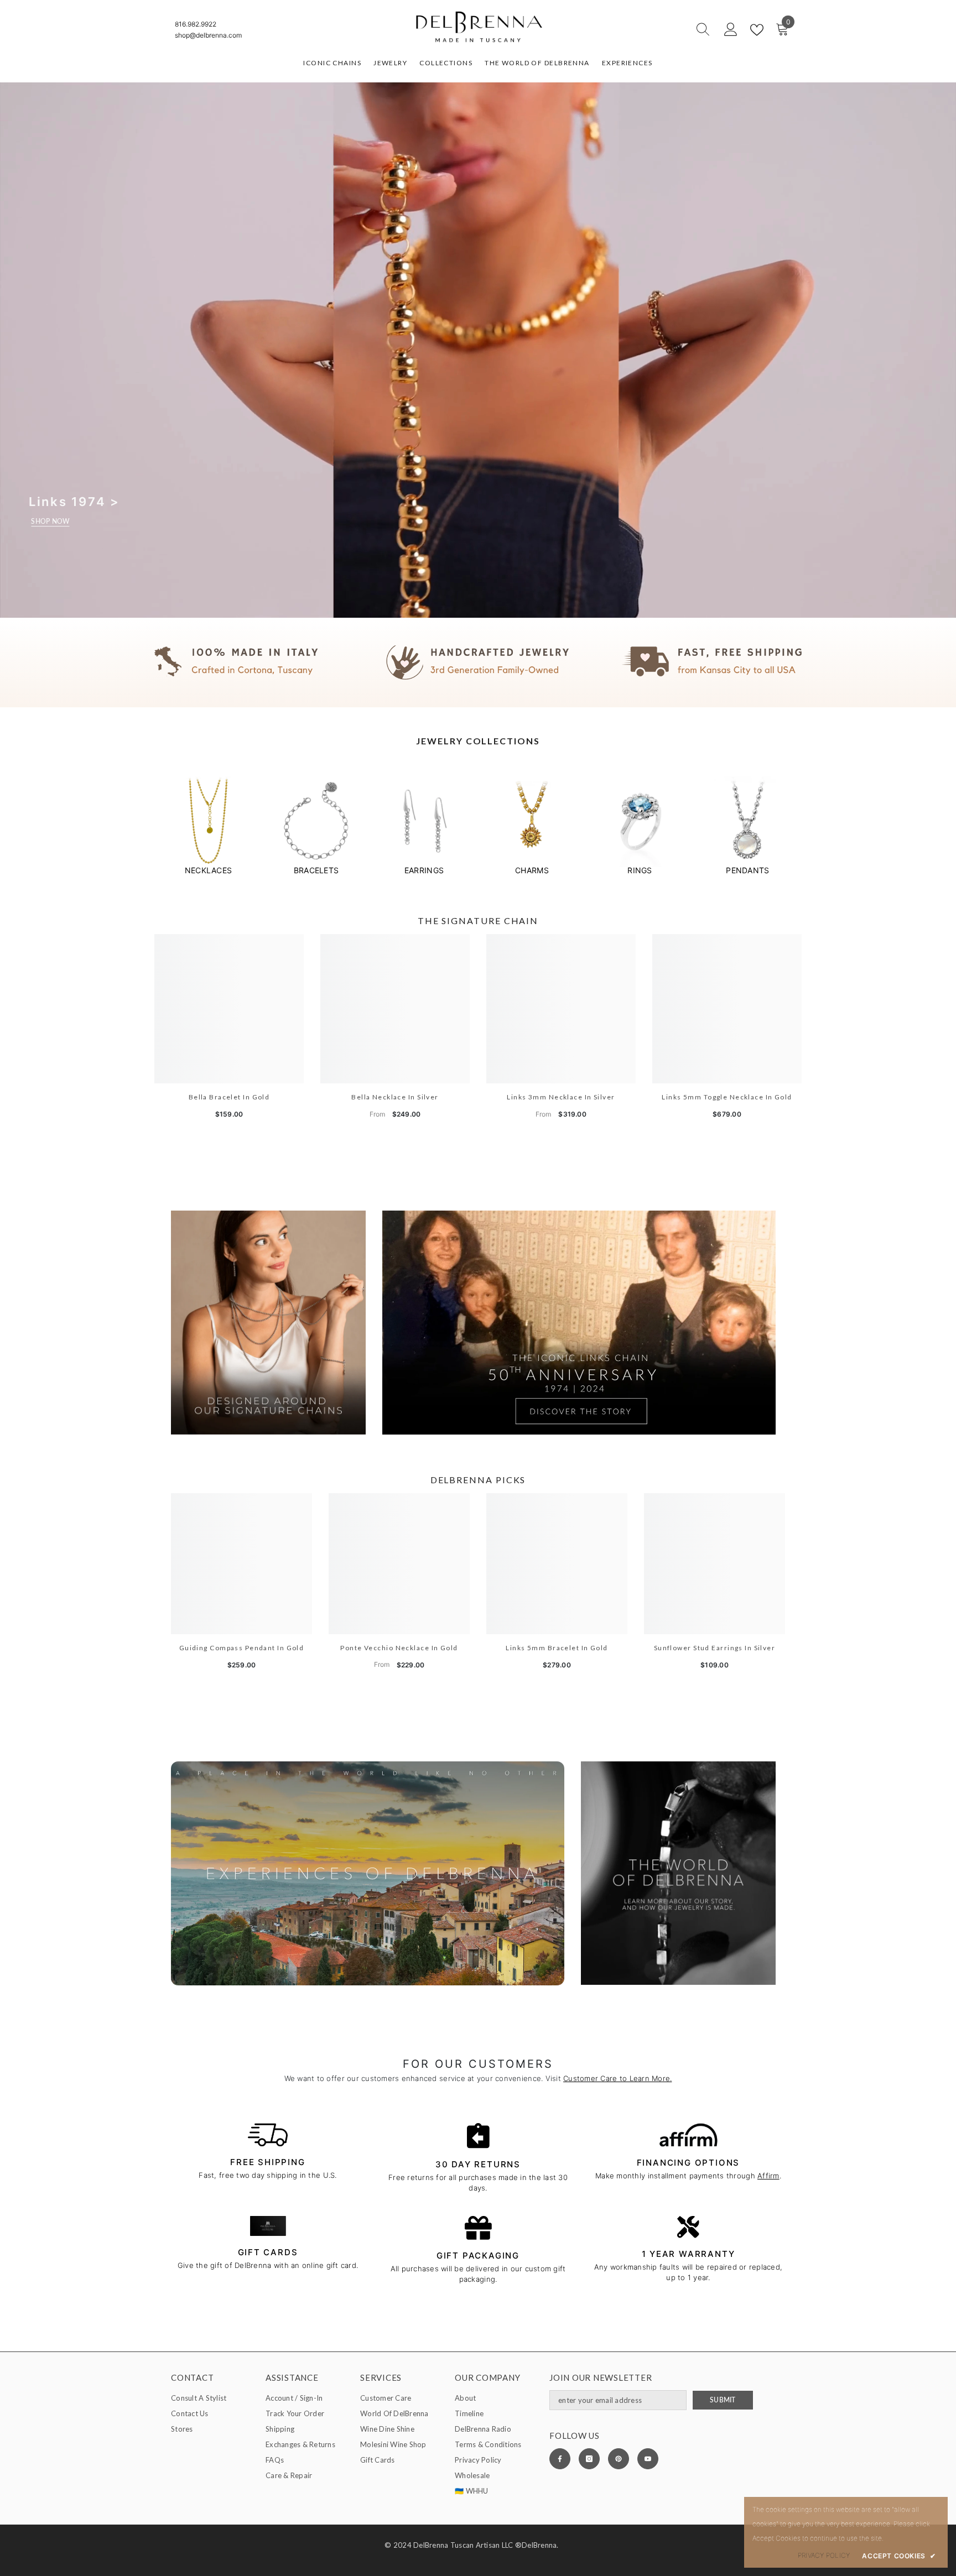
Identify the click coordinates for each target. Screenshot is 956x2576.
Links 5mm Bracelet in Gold (557, 1648)
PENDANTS (747, 870)
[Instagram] (589, 2459)
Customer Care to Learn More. (617, 2078)
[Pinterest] (619, 2459)
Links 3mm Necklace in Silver (561, 1097)
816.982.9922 (196, 24)
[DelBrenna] (208, 822)
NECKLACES (208, 870)
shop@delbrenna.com (208, 35)
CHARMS (532, 870)
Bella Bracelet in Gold (229, 1097)
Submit (723, 2400)
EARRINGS (424, 870)
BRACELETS (316, 870)
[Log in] (731, 30)
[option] (208, 826)
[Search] (663, 30)
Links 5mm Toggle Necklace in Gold (727, 1097)
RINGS (640, 870)
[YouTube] (648, 2459)
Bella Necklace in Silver (395, 1097)
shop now (50, 521)
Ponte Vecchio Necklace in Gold (399, 1648)
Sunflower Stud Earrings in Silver (715, 1648)
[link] (478, 663)
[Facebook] (560, 2459)
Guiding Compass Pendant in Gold (242, 1648)
